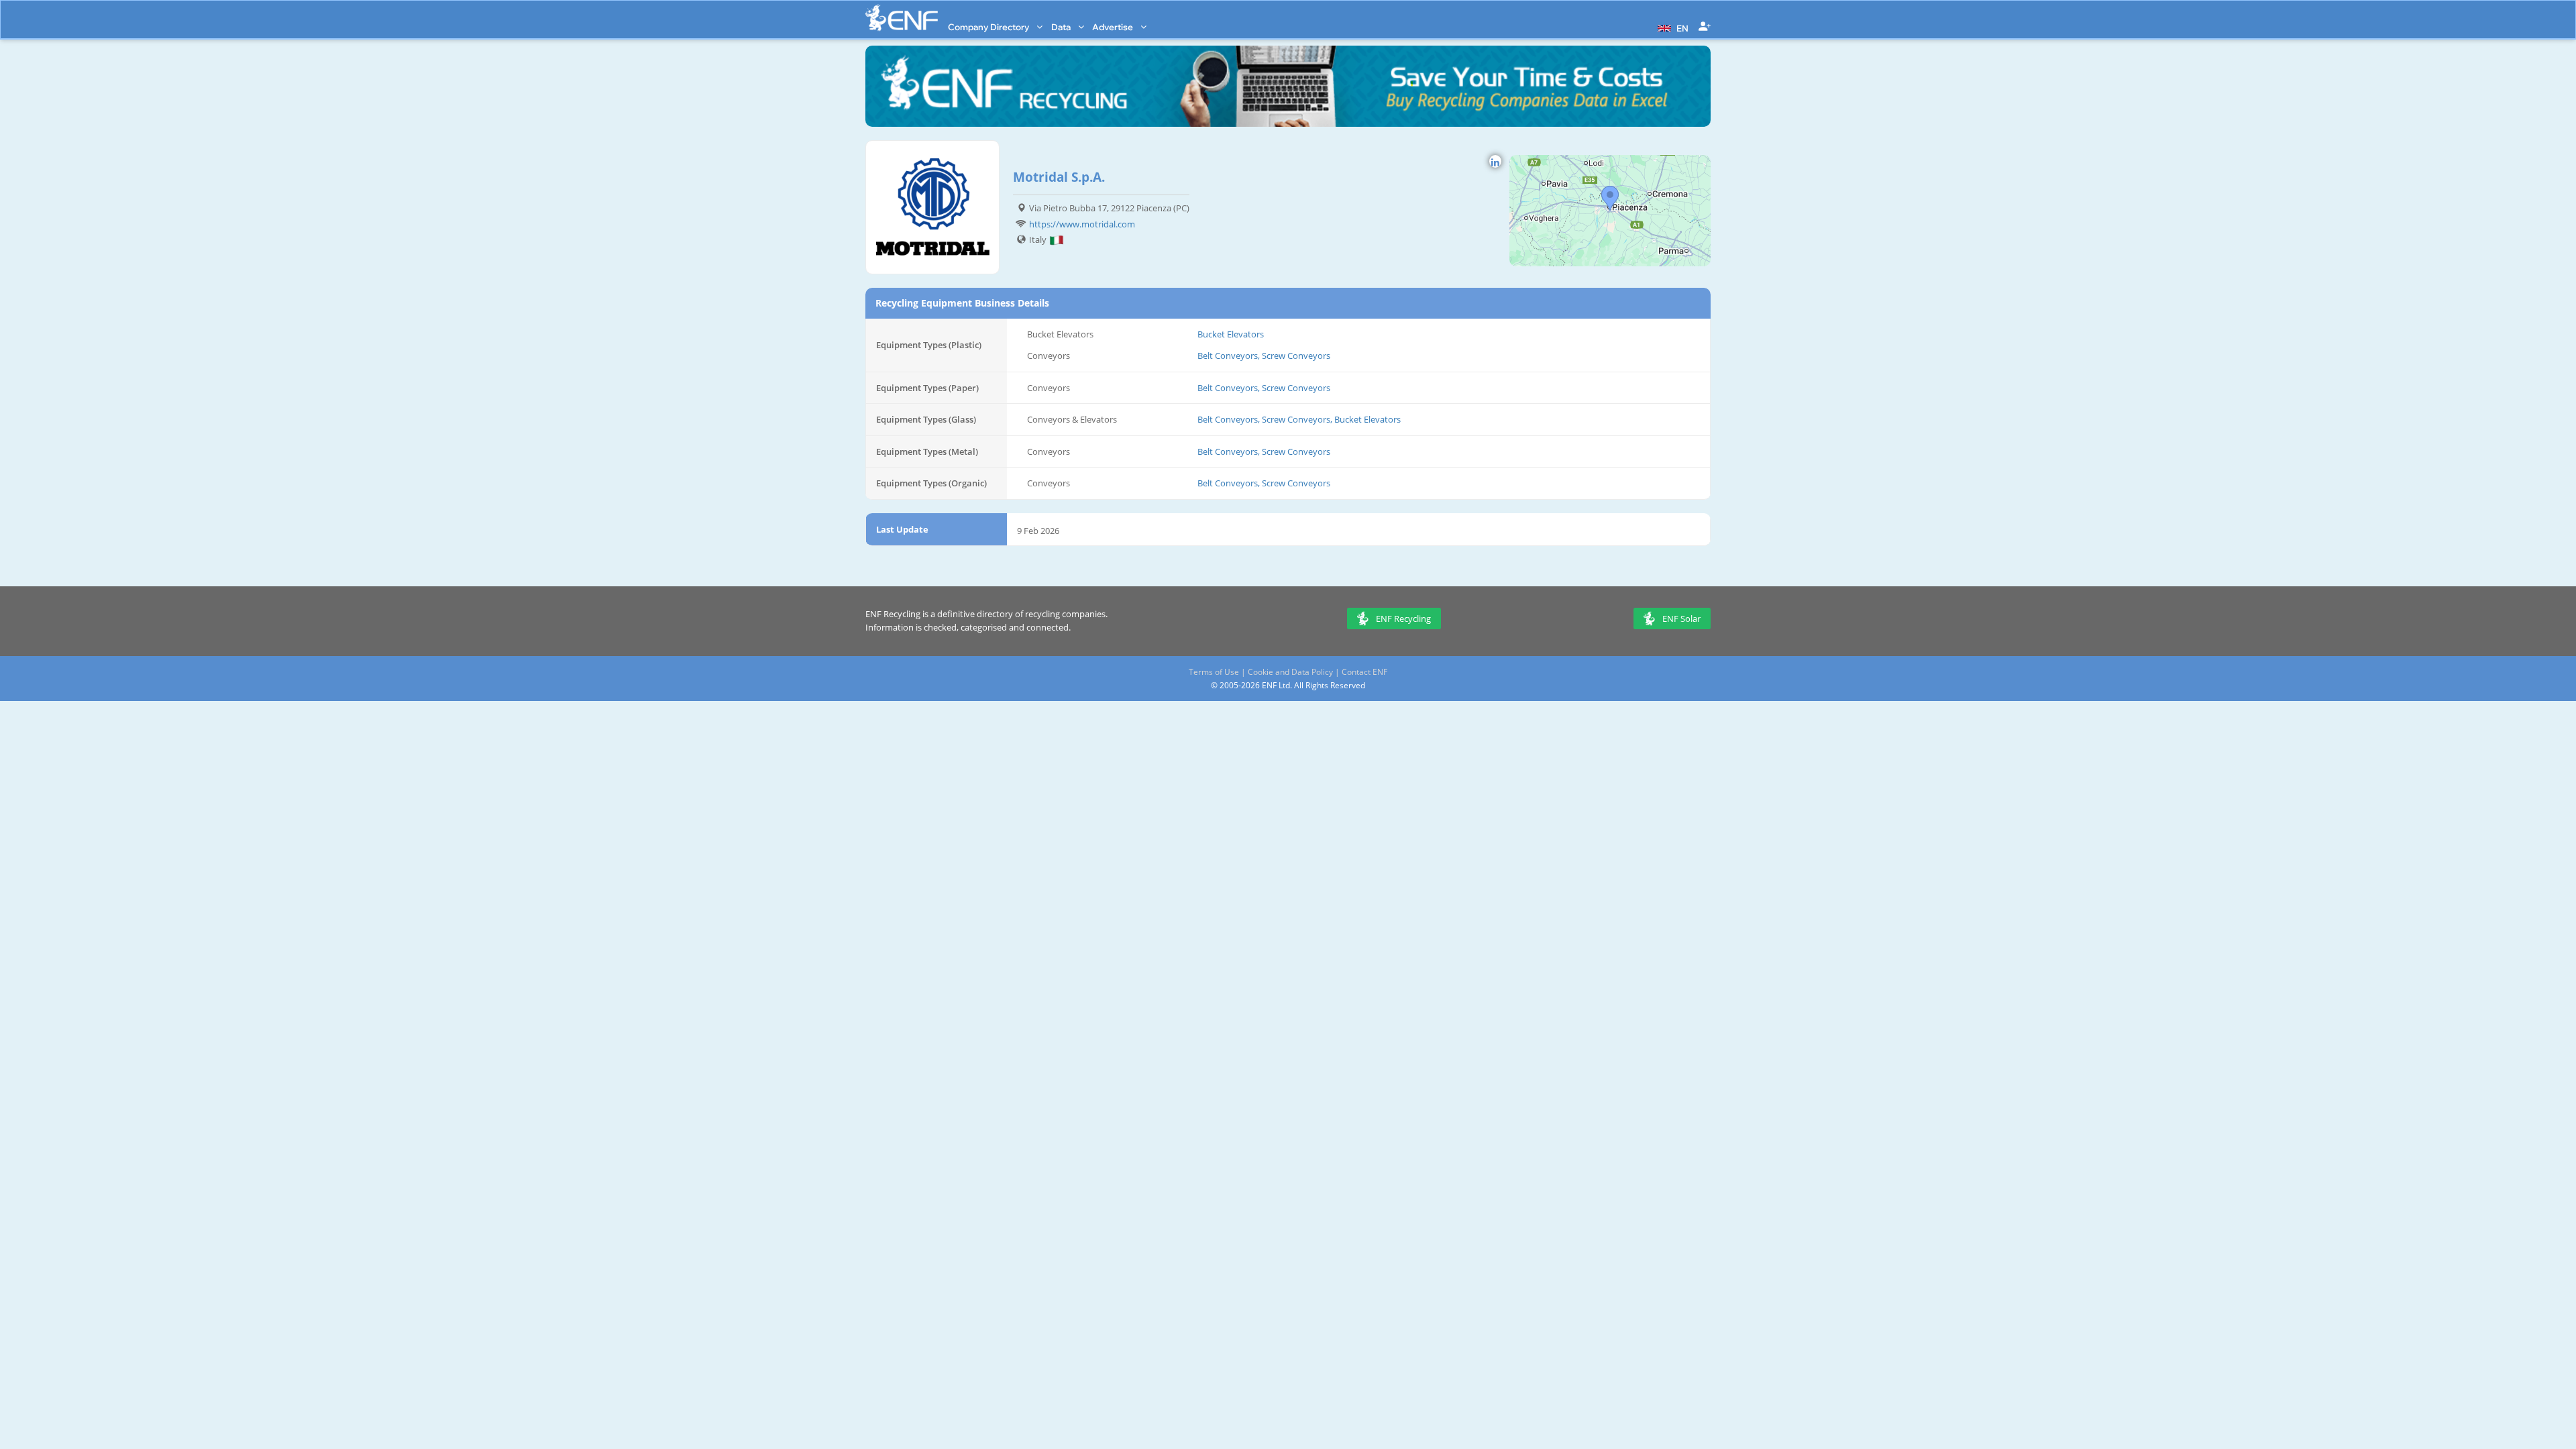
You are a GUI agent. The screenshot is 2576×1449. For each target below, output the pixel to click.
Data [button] (1062, 27)
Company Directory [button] (989, 27)
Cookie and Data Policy (1290, 672)
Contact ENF (1364, 672)
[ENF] (902, 18)
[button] (1671, 27)
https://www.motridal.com (1082, 224)
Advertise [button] (1114, 27)
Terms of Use (1214, 672)
